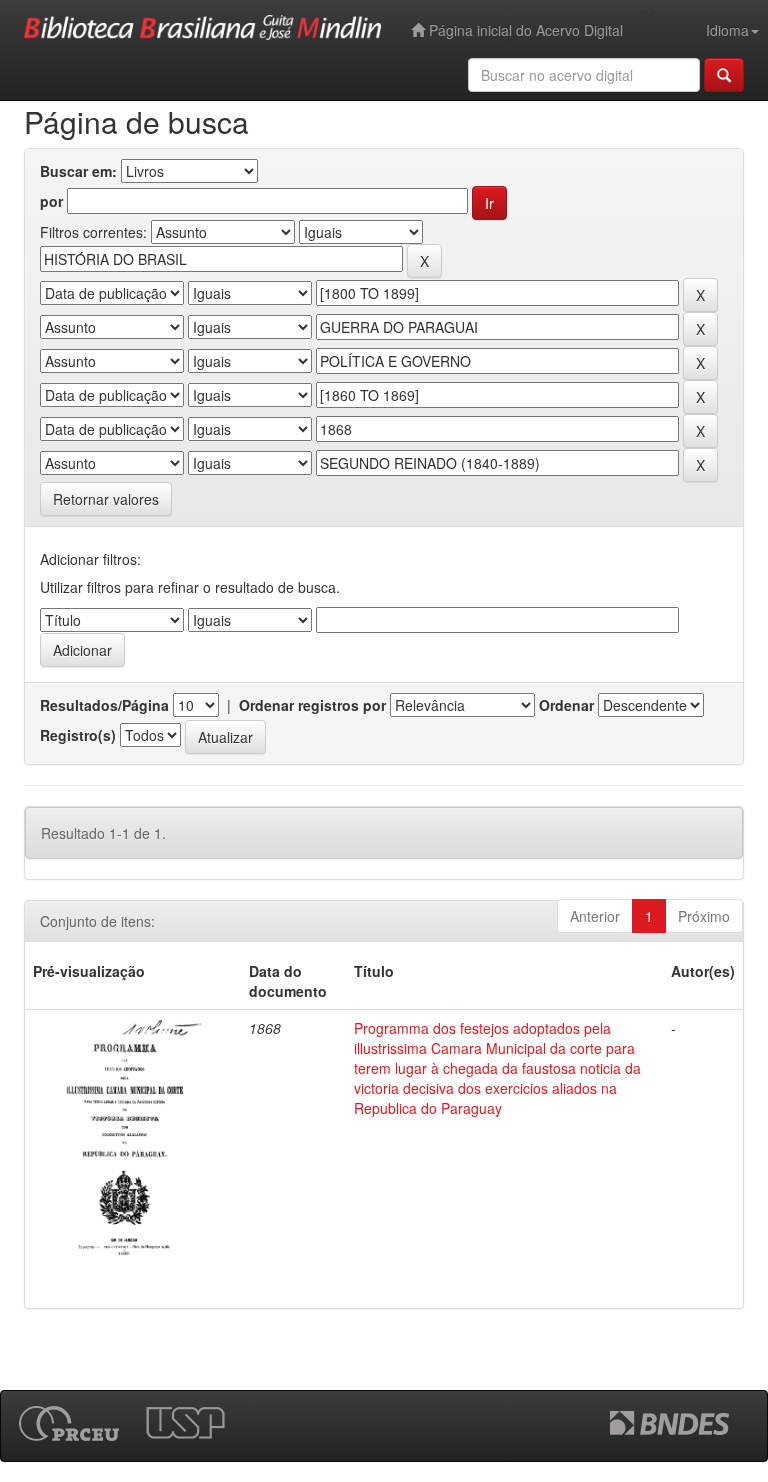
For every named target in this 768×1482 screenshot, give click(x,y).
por (51, 201)
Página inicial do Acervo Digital (524, 30)
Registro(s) (78, 735)
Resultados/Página (104, 705)
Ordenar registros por (312, 705)
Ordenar (566, 705)
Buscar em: (78, 171)
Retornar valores (106, 499)
